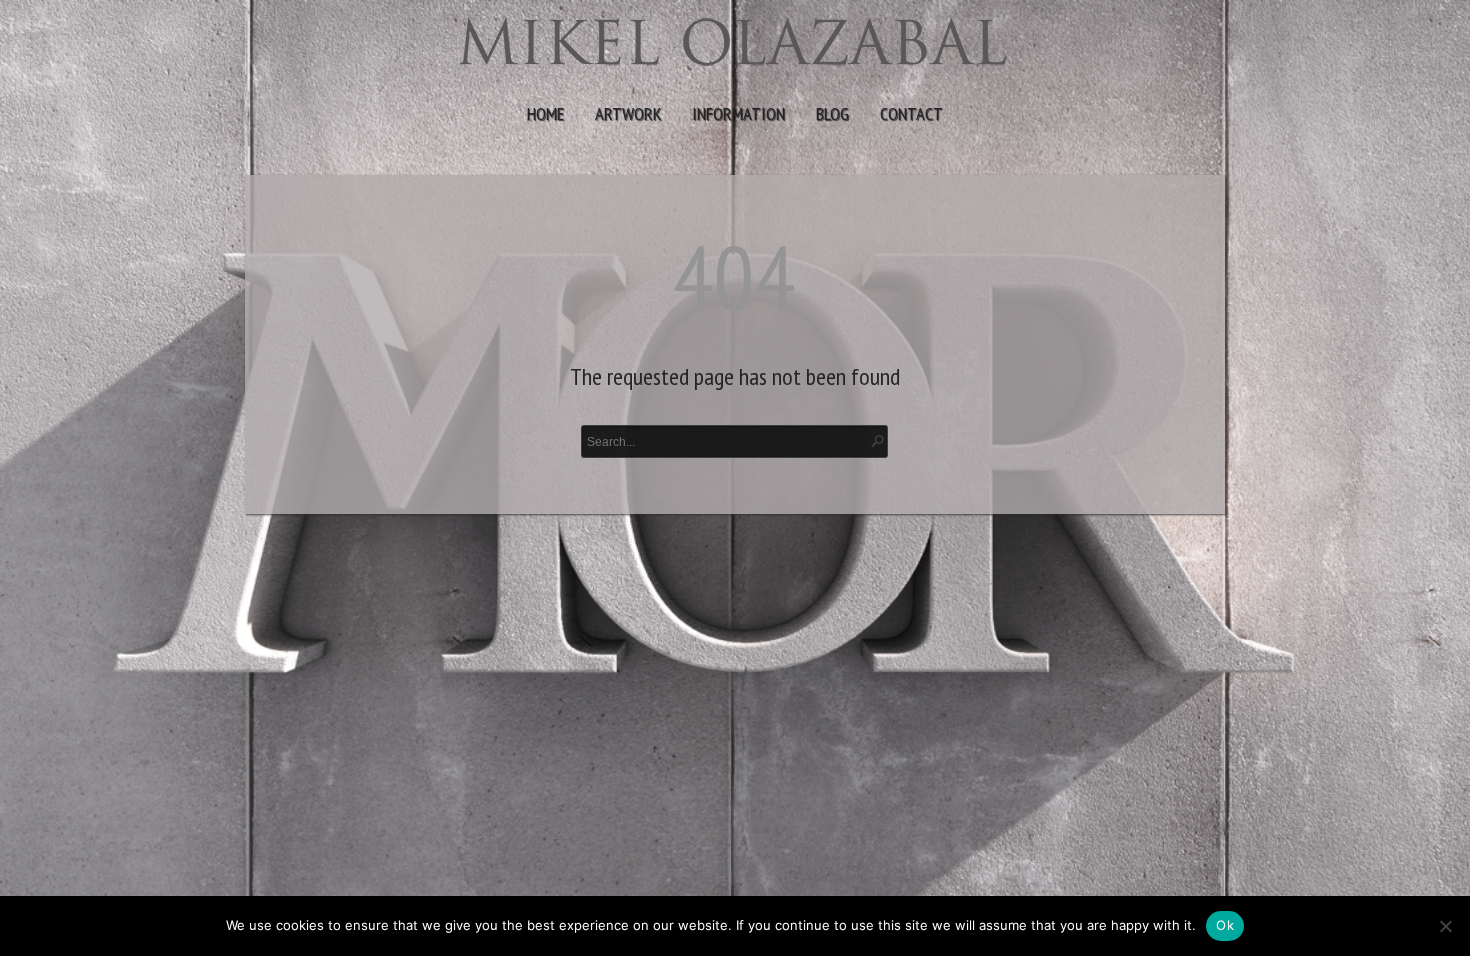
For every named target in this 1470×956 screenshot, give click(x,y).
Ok (1225, 925)
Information (738, 113)
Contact (911, 113)
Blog (832, 113)
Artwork (628, 113)
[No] (1445, 926)
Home (545, 113)
